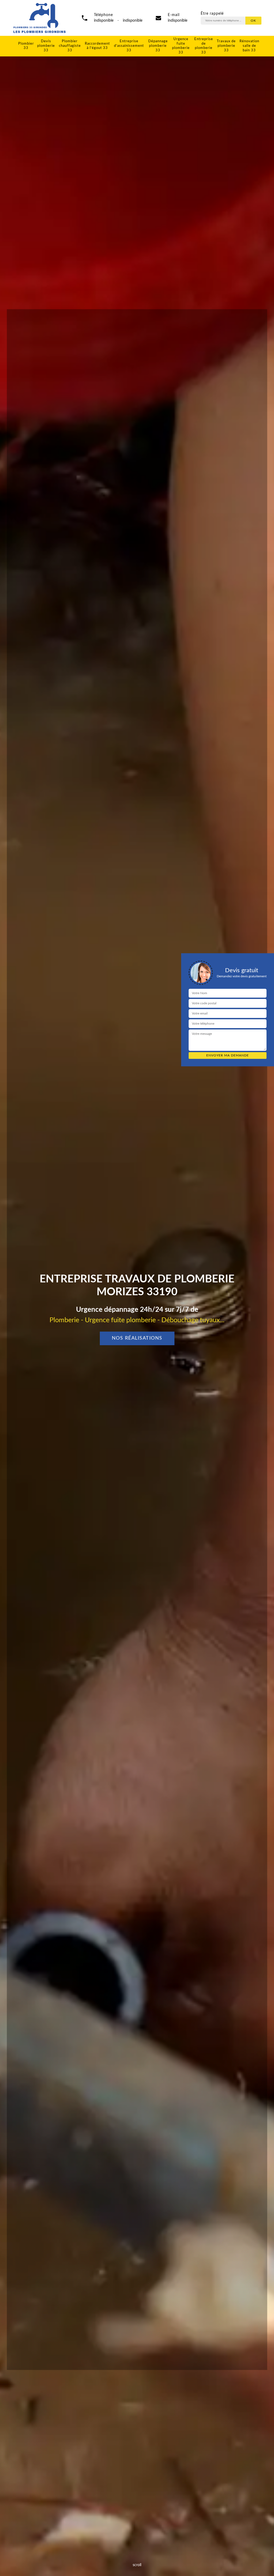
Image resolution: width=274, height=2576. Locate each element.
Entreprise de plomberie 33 (204, 46)
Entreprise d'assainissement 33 (129, 46)
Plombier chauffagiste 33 (70, 46)
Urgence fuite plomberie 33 (181, 46)
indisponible (178, 21)
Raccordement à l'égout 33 (97, 46)
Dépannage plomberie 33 (158, 46)
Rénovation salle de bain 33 (249, 46)
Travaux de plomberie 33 (226, 46)
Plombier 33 (26, 46)
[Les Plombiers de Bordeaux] (39, 18)
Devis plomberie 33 (46, 46)
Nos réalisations (137, 1338)
